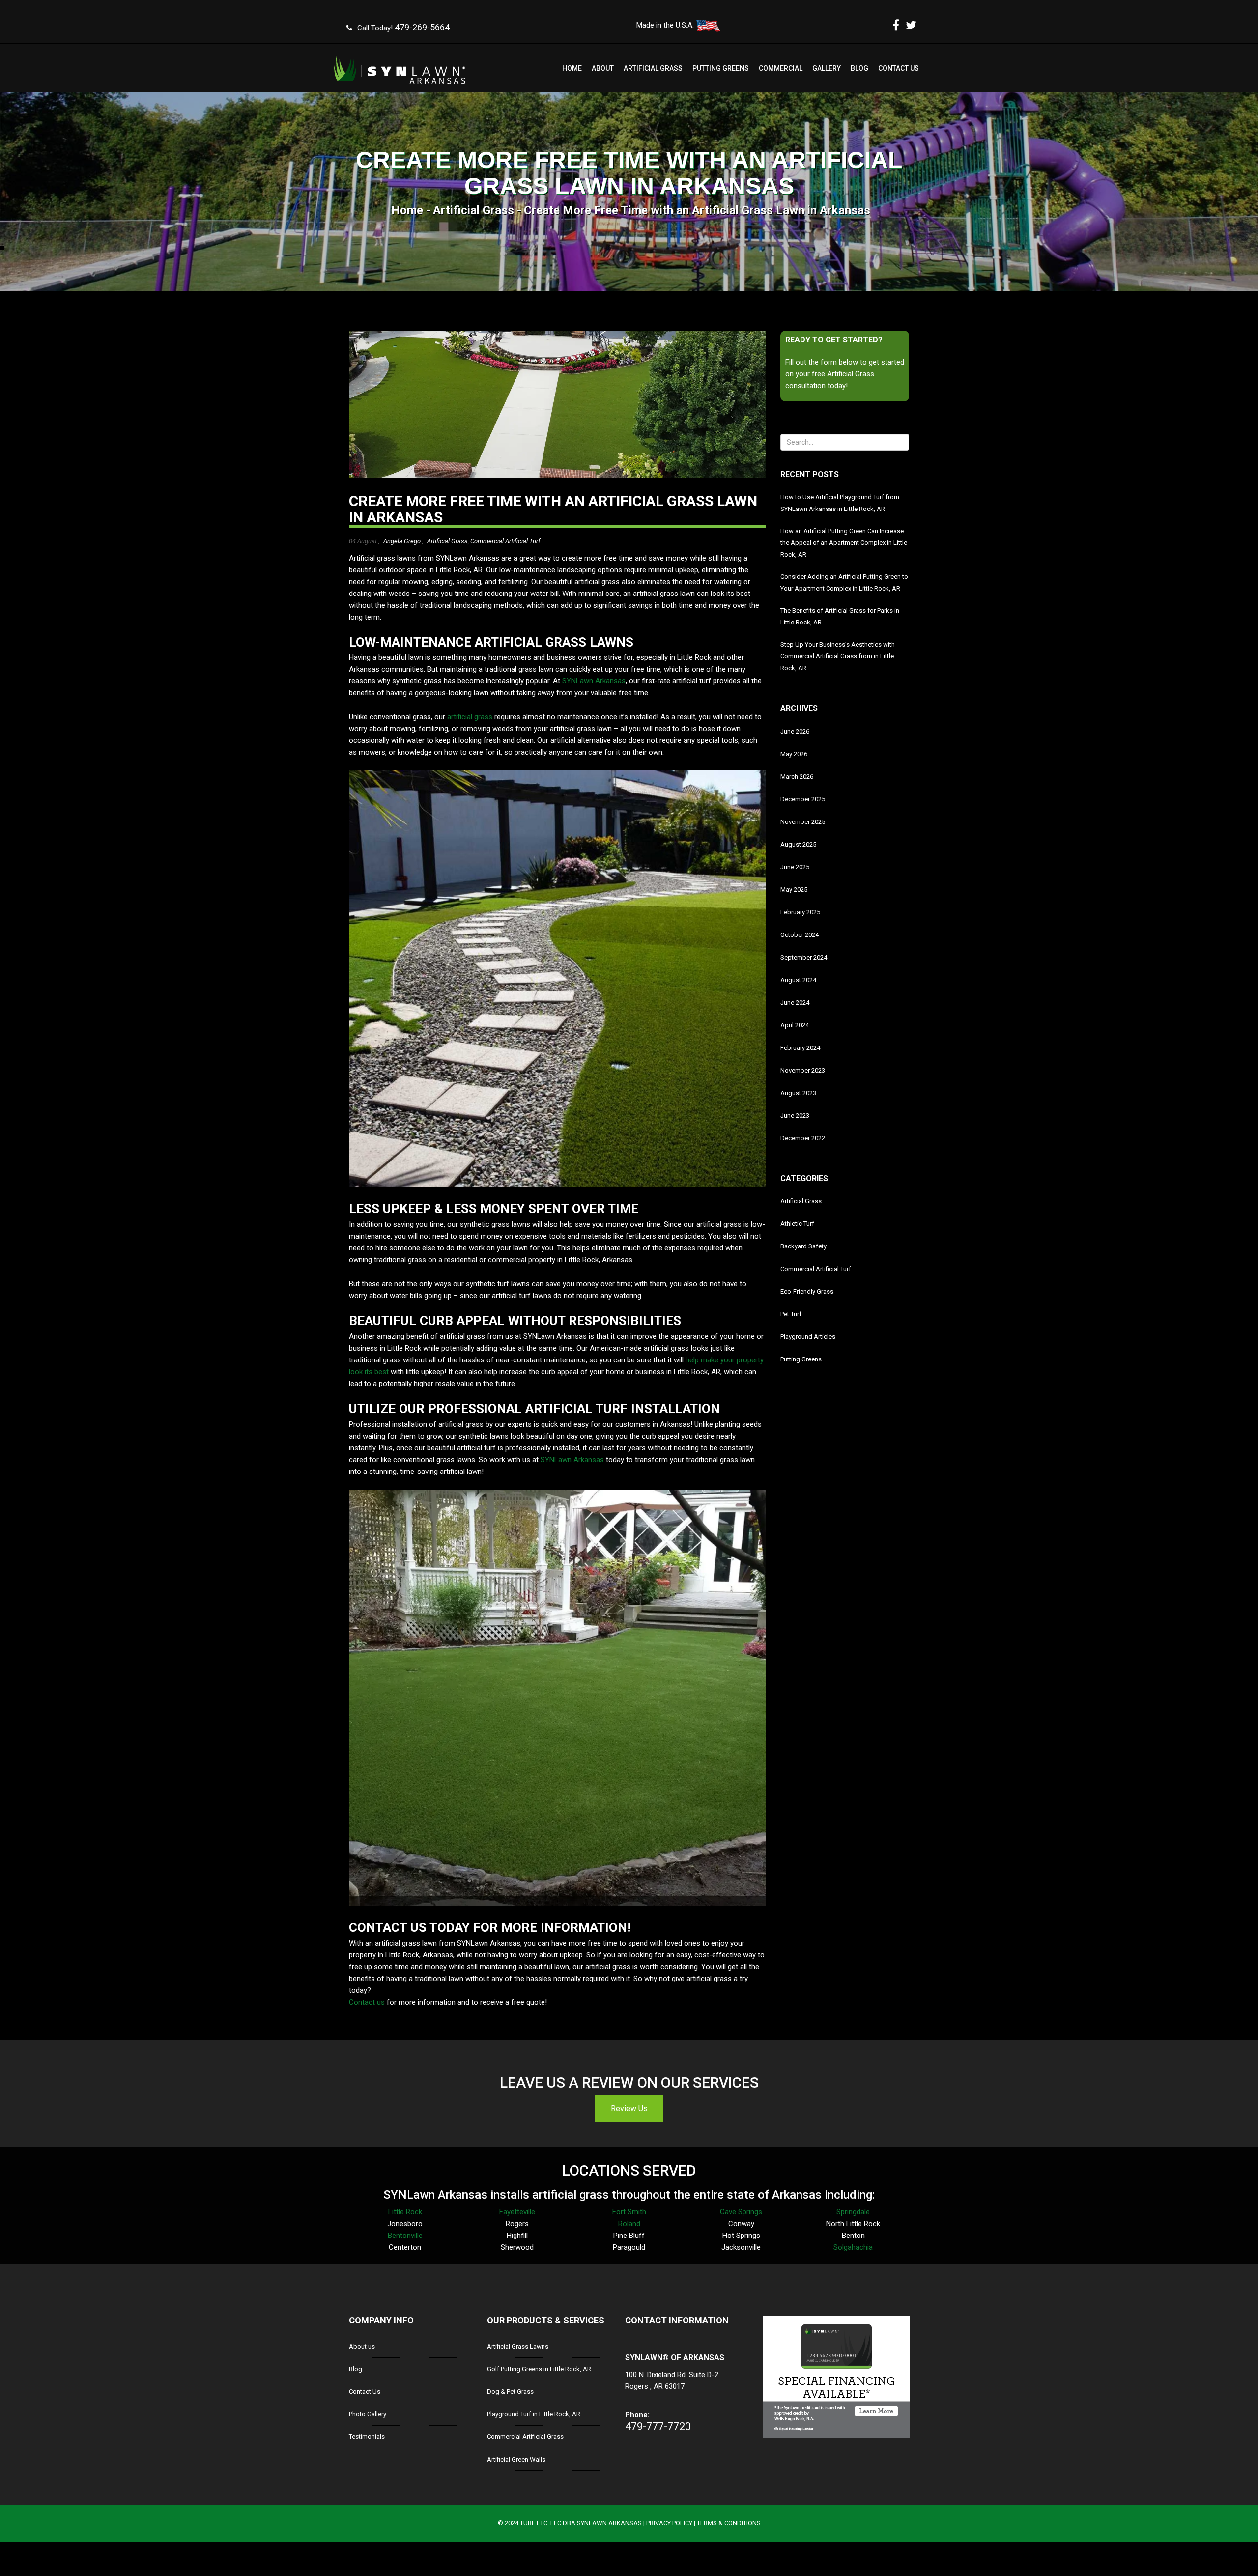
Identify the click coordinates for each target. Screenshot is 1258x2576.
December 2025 (803, 799)
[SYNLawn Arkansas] (400, 66)
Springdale (853, 2212)
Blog (859, 68)
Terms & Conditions (729, 2523)
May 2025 (794, 890)
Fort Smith (629, 2212)
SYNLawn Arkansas (594, 681)
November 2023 (803, 1070)
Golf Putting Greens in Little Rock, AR (539, 2369)
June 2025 (795, 867)
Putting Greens (721, 68)
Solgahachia (853, 2247)
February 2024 (800, 1048)
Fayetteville (517, 2212)
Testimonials (367, 2437)
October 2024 (800, 935)
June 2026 (795, 731)
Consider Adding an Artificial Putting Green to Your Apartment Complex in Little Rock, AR (844, 582)
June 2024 (795, 1003)
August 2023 (798, 1093)
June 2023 (795, 1116)
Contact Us (899, 68)
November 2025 (803, 822)
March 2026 (797, 777)
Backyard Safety (803, 1246)
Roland (629, 2224)
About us (362, 2346)
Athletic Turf (797, 1224)
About (603, 68)
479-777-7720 (658, 2426)
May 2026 (794, 754)
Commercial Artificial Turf (505, 541)
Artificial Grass (653, 68)
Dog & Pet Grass (510, 2392)
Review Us (629, 2109)
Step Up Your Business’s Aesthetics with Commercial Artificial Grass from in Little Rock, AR (838, 656)
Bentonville (405, 2236)
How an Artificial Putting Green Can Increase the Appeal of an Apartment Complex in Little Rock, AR (844, 543)
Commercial (781, 68)
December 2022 (803, 1138)
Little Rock (405, 2212)
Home (572, 68)
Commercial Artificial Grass (525, 2437)
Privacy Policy (669, 2523)
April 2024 (795, 1025)
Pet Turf (791, 1314)
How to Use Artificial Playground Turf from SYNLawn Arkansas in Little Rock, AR (840, 503)
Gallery (827, 68)
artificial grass (470, 717)
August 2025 (798, 844)
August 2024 (798, 980)
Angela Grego (402, 541)
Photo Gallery (368, 2414)
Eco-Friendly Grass (807, 1291)
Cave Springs (741, 2212)
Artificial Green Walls (516, 2459)
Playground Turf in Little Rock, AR (534, 2414)
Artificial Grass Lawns (518, 2346)
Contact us (367, 2002)
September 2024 (804, 957)
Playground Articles (808, 1337)
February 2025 (800, 912)
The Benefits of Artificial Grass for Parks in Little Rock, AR (840, 616)
